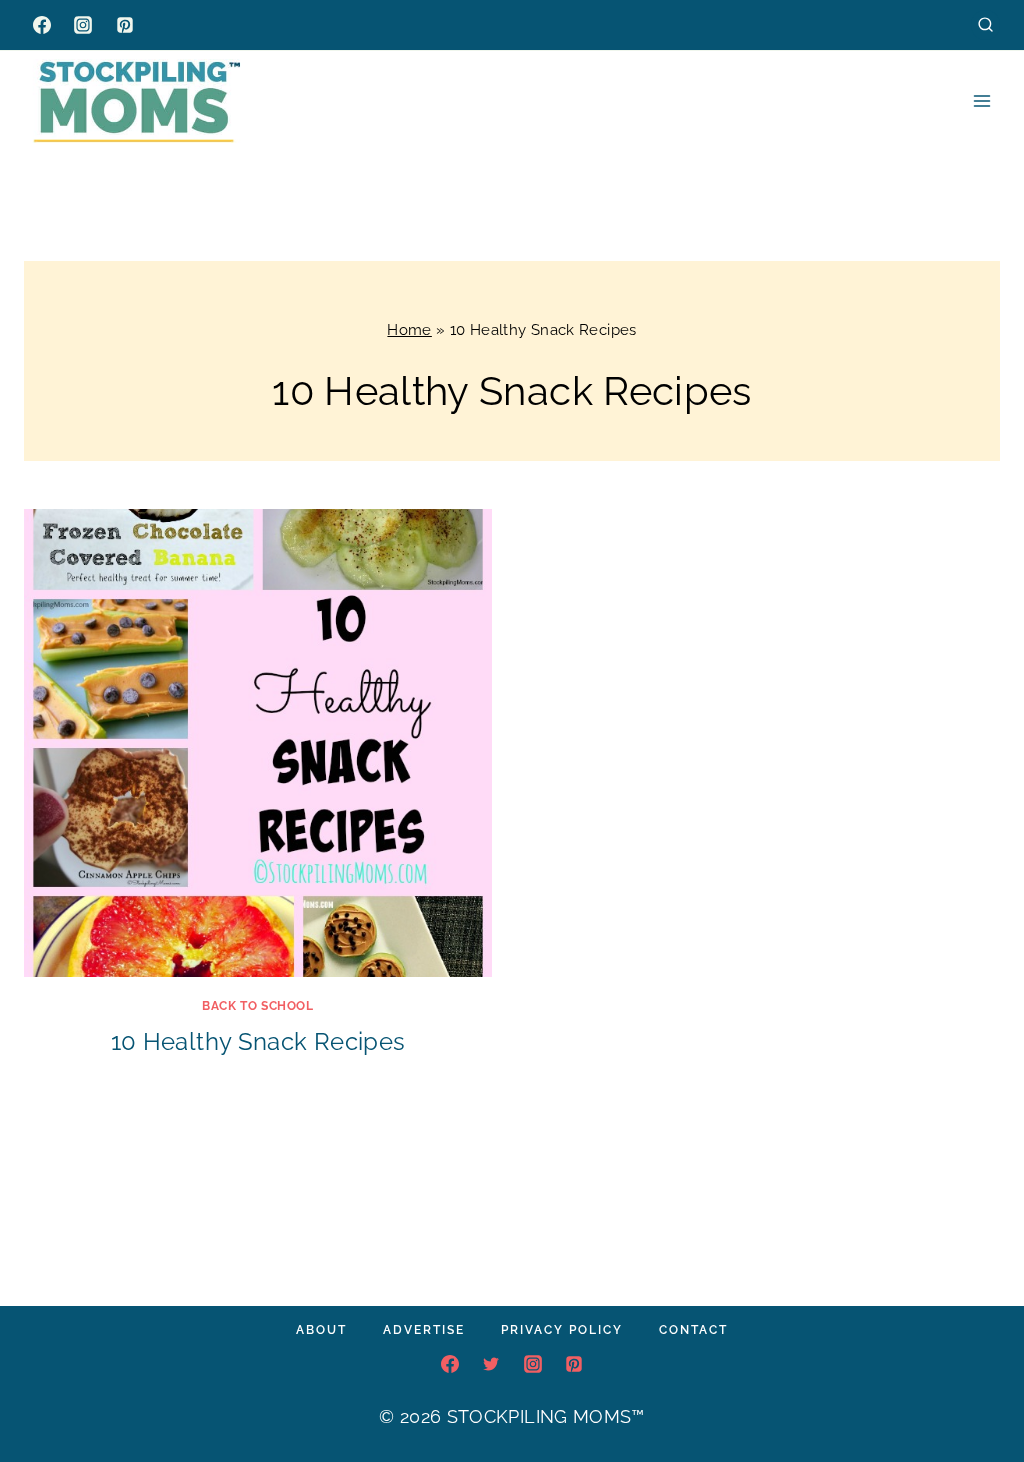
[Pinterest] (125, 25)
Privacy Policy (562, 1330)
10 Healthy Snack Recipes (258, 1041)
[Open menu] (981, 100)
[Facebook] (42, 25)
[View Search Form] (985, 24)
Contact (693, 1330)
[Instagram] (83, 25)
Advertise (424, 1330)
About (321, 1330)
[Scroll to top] (978, 1386)
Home (409, 330)
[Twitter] (491, 1364)
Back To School (257, 1006)
